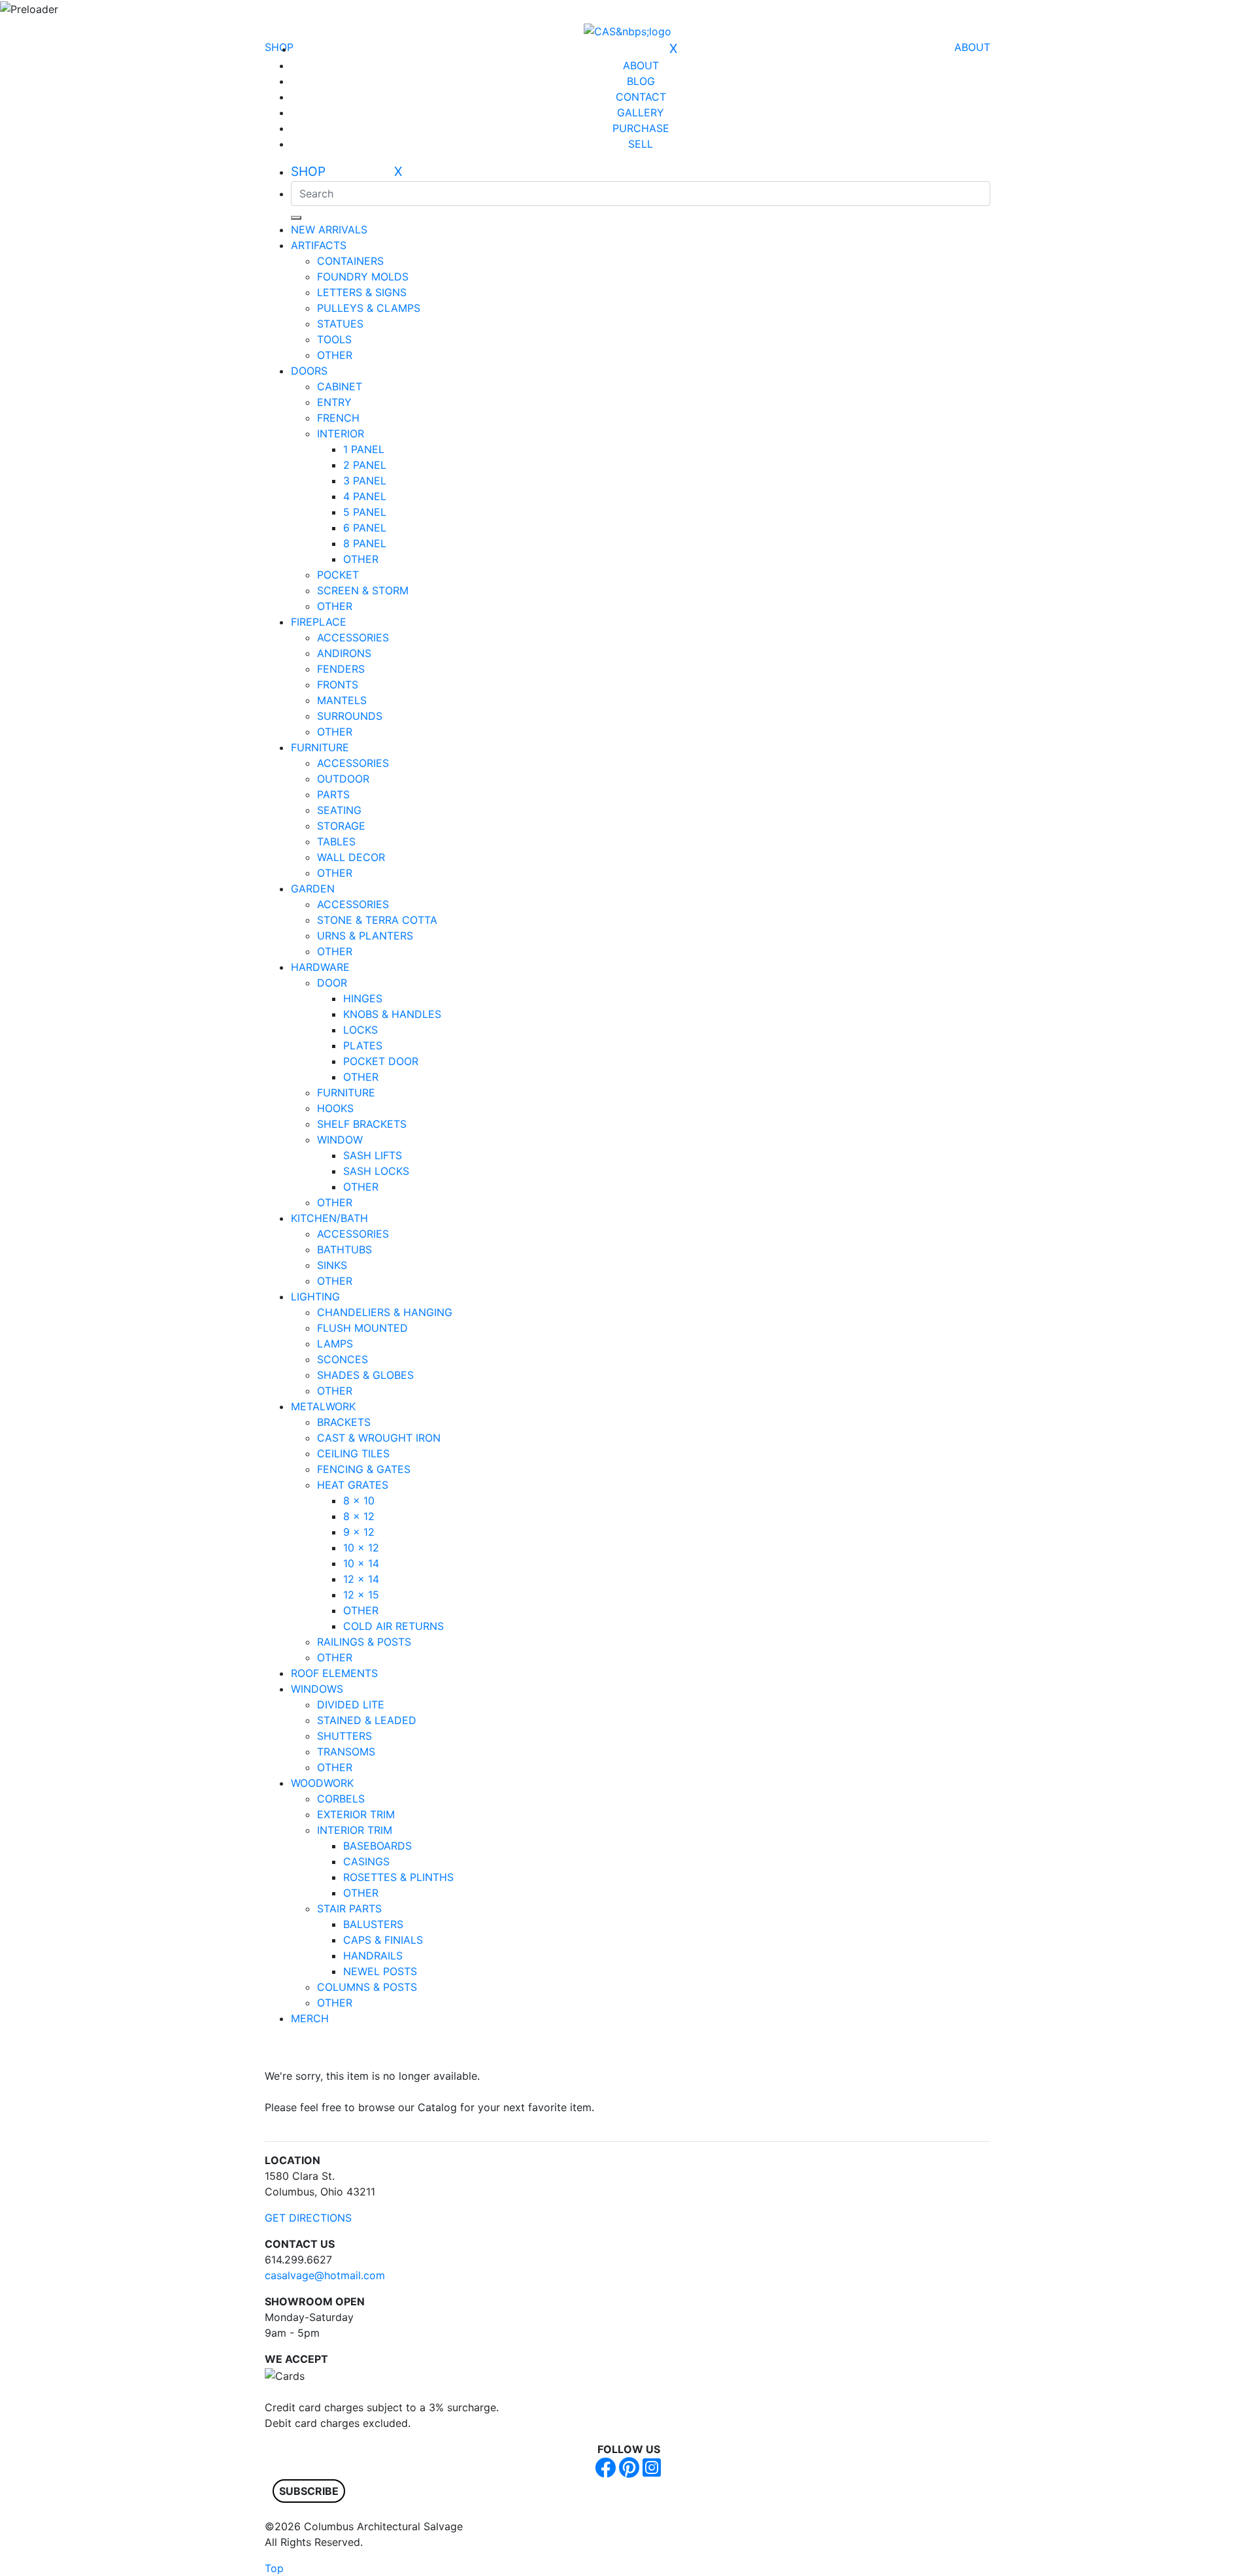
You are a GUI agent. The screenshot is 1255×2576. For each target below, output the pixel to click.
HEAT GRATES (353, 1485)
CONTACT (641, 97)
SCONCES (343, 1359)
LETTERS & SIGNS (362, 292)
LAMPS (335, 1344)
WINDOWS (317, 1689)
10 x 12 (361, 1548)
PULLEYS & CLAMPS (369, 308)
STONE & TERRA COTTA (377, 920)
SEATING (339, 810)
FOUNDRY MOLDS (363, 277)
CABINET (340, 386)
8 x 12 (359, 1516)
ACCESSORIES (353, 637)
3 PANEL (365, 481)
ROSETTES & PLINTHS (398, 1877)
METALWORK (323, 1406)
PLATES (363, 1045)
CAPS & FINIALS (383, 1940)
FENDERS (341, 669)
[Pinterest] (629, 2471)
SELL (641, 144)
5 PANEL (365, 512)
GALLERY (641, 112)
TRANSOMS (346, 1752)
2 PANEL (365, 465)
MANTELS (342, 700)
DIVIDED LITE (351, 1704)
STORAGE (341, 826)
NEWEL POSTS (380, 1971)
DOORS (309, 371)
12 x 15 (361, 1595)
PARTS (333, 794)
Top (274, 2568)
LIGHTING (315, 1296)
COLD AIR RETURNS (393, 1626)
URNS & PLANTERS (365, 936)
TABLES (336, 841)
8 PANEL (365, 543)
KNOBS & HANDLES (392, 1014)
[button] (309, 2491)
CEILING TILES (353, 1453)
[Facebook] (605, 2471)
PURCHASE (641, 128)
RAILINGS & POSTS (364, 1642)
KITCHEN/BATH (329, 1218)
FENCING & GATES (364, 1469)
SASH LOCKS (376, 1171)
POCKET (338, 575)
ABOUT (972, 47)
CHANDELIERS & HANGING (385, 1312)
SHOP (279, 47)
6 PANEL (365, 528)
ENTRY (334, 402)
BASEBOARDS (377, 1846)
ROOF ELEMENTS (334, 1673)
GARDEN (313, 889)
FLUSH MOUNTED (362, 1328)
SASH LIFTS (373, 1155)
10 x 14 (361, 1563)
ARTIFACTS (319, 245)
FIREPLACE (319, 622)
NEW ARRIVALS (329, 229)
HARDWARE (320, 967)
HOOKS (335, 1108)
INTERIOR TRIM (355, 1830)
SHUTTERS (344, 1736)
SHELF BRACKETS (362, 1124)
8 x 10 (359, 1500)
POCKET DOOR (381, 1061)
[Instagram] (652, 2471)
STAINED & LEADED (367, 1720)
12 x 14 (361, 1579)
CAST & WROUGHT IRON (379, 1438)
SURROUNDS (350, 716)
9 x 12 (359, 1532)
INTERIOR (341, 433)
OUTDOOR (343, 779)
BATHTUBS (344, 1249)
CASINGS (366, 1861)
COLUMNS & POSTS (367, 1987)
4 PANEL (365, 496)
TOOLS (334, 339)
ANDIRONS (344, 653)
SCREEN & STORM (363, 590)
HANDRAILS (373, 1956)
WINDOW (340, 1140)
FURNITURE (320, 747)
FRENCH (338, 418)
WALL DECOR (351, 857)
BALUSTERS (373, 1924)
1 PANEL (364, 449)
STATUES (340, 324)
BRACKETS (344, 1422)
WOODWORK (322, 1783)
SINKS (332, 1265)
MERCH (310, 2018)
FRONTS (338, 685)
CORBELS (341, 1799)
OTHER (335, 355)
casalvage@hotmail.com (325, 2275)
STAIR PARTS (349, 1908)
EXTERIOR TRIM (356, 1814)
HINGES (363, 998)
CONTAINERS (350, 261)
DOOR (332, 983)
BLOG (641, 81)
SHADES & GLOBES (365, 1375)
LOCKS (360, 1030)
